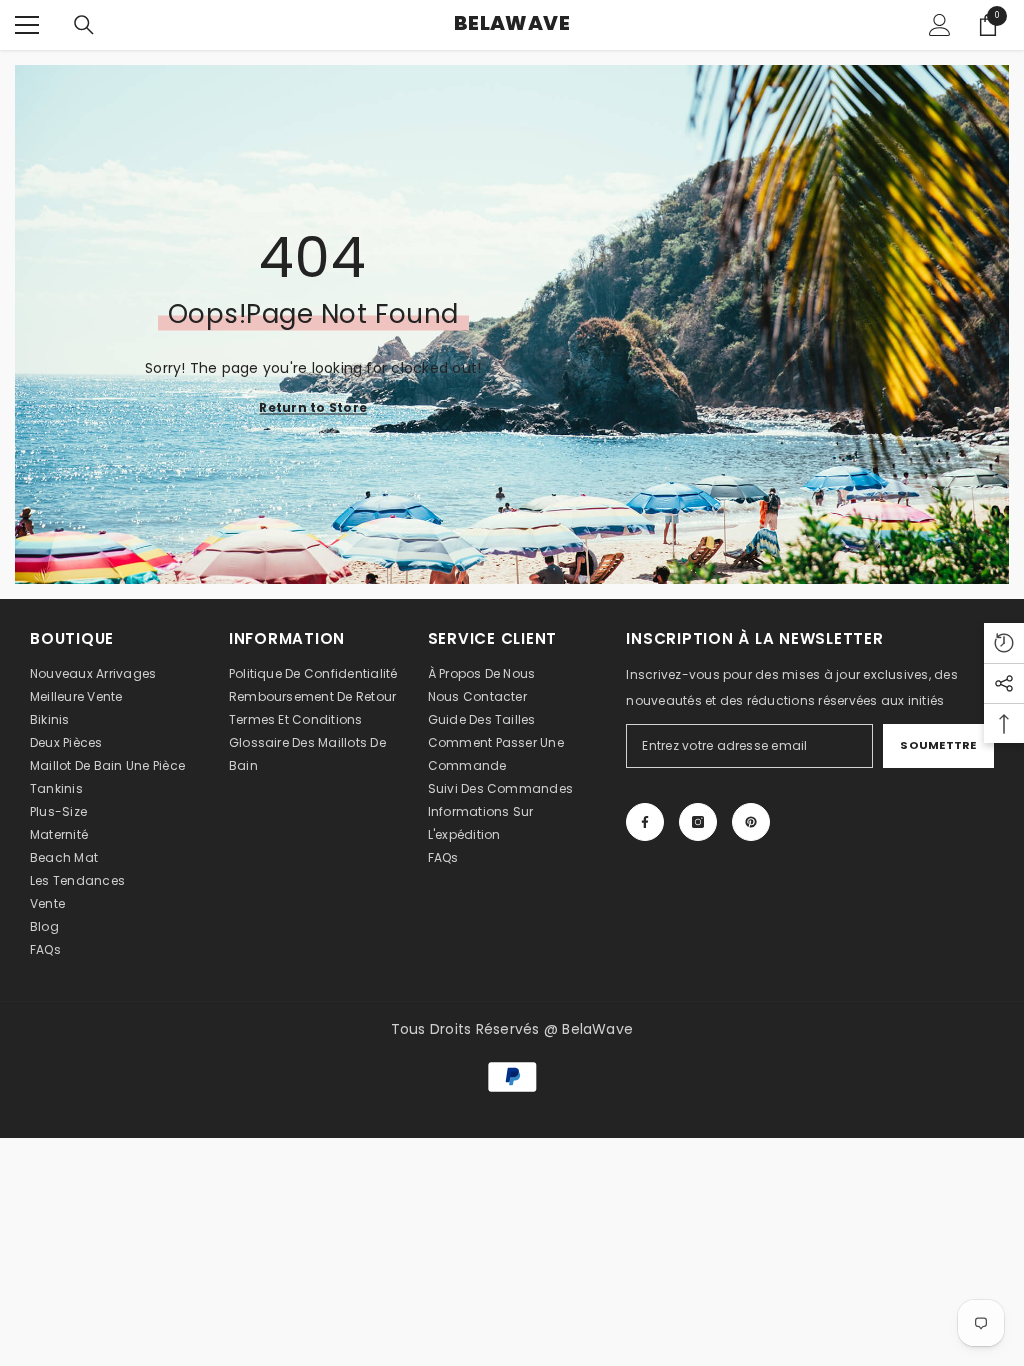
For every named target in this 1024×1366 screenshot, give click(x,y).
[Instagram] (698, 822)
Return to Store (313, 407)
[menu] (27, 25)
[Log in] (940, 25)
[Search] (84, 25)
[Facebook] (645, 822)
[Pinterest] (751, 822)
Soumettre (938, 745)
